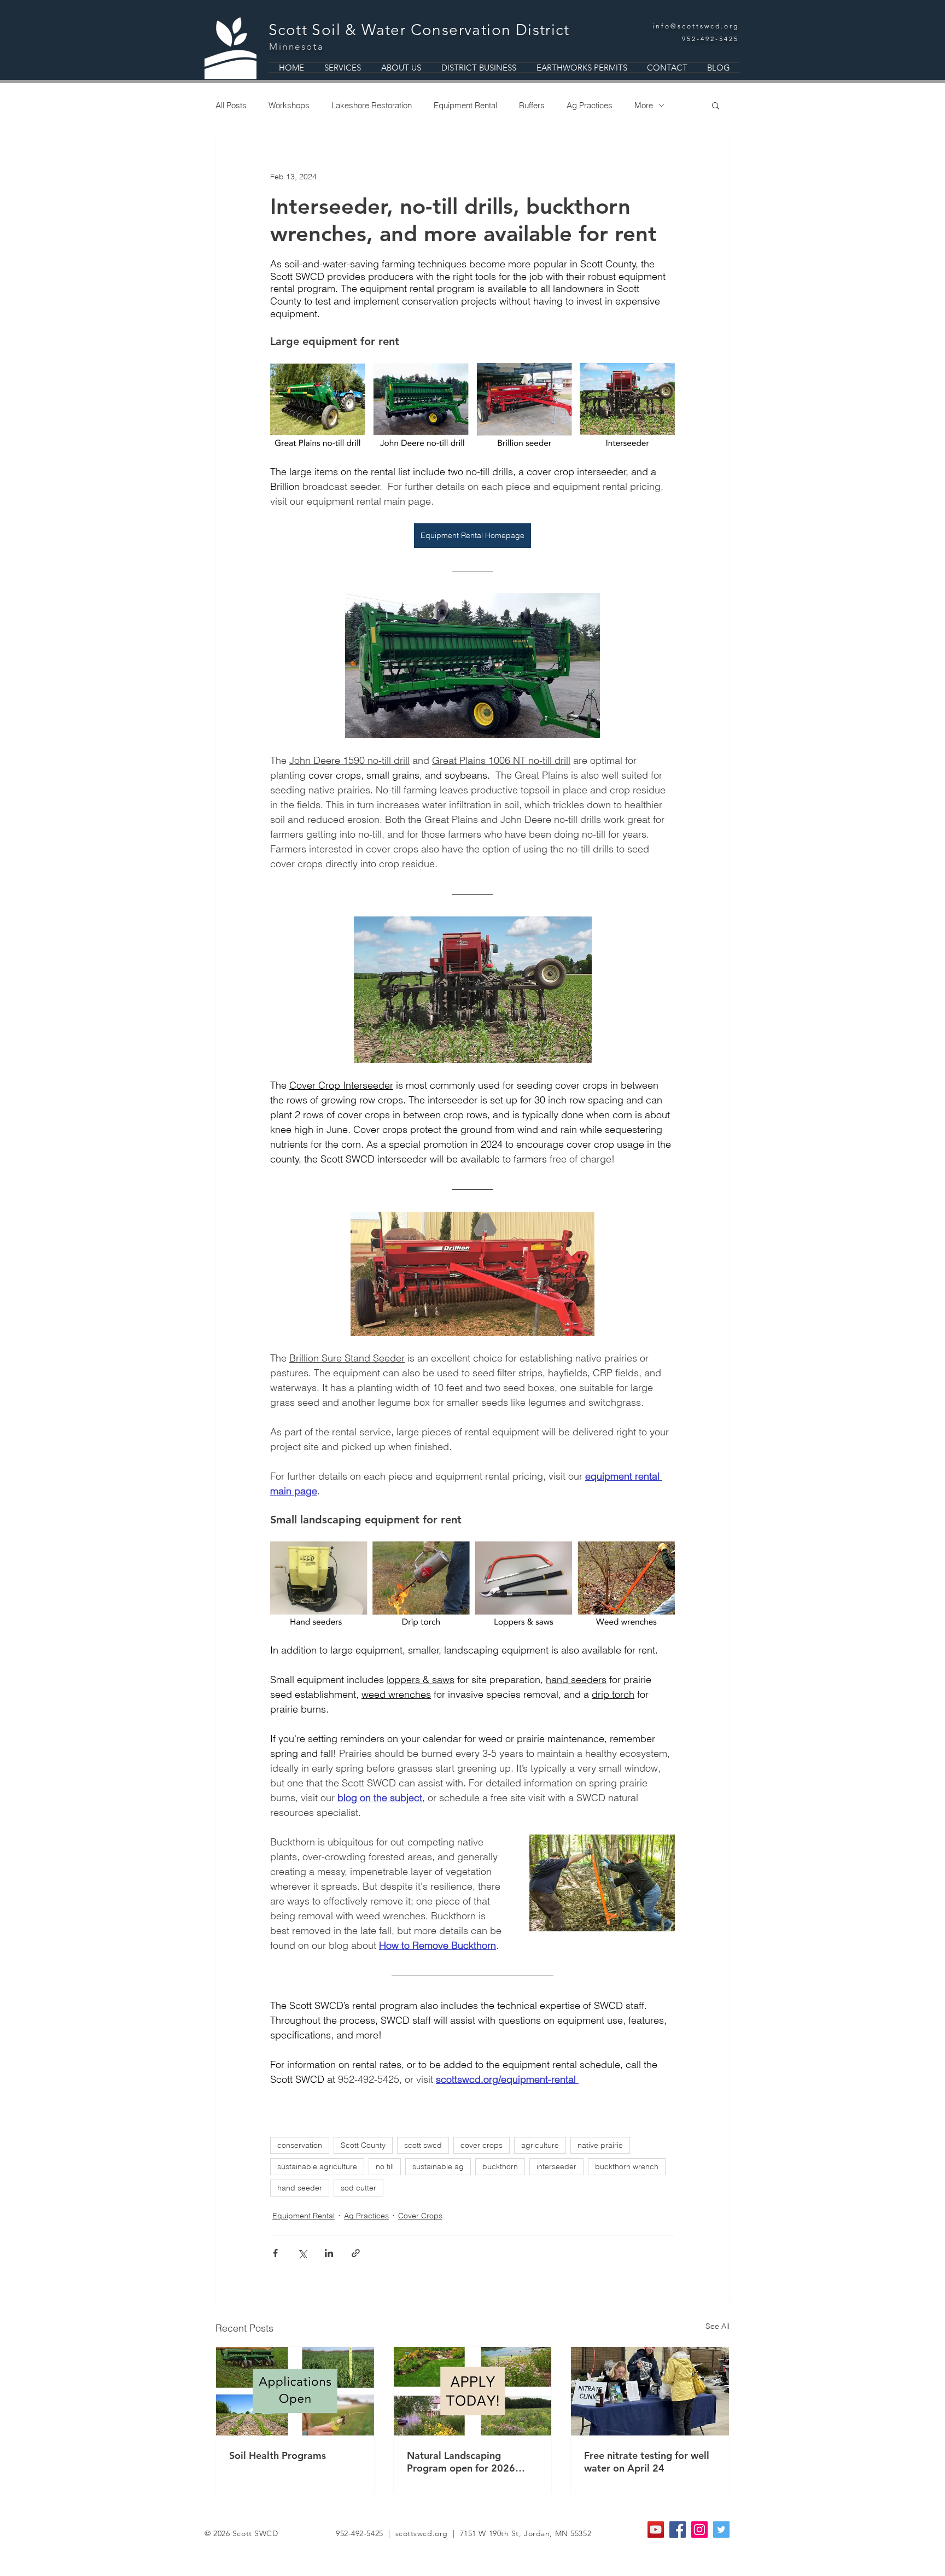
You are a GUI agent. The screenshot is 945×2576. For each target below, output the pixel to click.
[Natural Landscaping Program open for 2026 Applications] (473, 2391)
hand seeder (300, 2188)
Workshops (289, 105)
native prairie (600, 2145)
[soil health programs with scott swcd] (295, 2391)
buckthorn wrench (627, 2166)
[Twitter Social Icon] (721, 2530)
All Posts (231, 105)
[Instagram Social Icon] (699, 2530)
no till (385, 2166)
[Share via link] (356, 2253)
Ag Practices (590, 105)
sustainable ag (438, 2166)
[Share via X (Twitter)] (302, 2253)
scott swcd (423, 2145)
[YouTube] (656, 2530)
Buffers (532, 105)
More (644, 105)
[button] (716, 105)
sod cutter (358, 2188)
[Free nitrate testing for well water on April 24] (650, 2391)
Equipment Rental (465, 105)
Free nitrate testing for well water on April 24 (647, 2462)
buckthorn (500, 2166)
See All (717, 2326)
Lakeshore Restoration (372, 105)
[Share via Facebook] (275, 2253)
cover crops (482, 2145)
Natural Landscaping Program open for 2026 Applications (461, 2462)
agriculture (540, 2145)
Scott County (363, 2145)
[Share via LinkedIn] (329, 2253)
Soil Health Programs (278, 2455)
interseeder (556, 2166)
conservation (300, 2145)
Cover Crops (420, 2216)
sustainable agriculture (317, 2166)
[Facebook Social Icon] (678, 2530)
